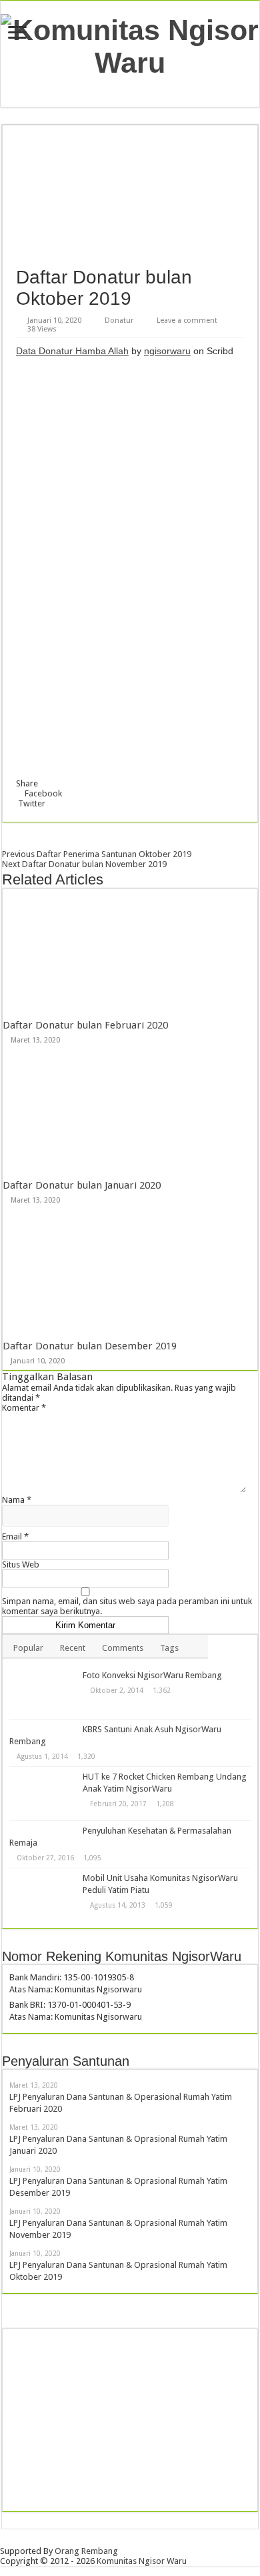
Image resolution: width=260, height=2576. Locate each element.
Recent (73, 1648)
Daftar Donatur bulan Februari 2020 (85, 1025)
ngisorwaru (167, 351)
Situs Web (21, 1564)
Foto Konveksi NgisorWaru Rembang (152, 1675)
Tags (169, 1648)
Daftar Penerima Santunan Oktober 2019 (97, 854)
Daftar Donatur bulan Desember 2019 (90, 1346)
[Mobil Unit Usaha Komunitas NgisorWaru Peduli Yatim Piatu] (43, 1895)
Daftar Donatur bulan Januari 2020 (82, 1185)
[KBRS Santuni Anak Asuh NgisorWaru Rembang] (43, 1729)
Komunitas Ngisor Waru (142, 2561)
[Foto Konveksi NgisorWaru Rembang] (43, 1692)
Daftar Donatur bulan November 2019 (84, 864)
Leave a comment (187, 320)
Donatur (119, 320)
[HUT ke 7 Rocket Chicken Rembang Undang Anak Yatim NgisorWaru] (43, 1794)
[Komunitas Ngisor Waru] (130, 44)
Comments (123, 1648)
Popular (28, 1648)
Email (15, 1536)
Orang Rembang (86, 2551)
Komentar (24, 1408)
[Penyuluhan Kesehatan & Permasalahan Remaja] (43, 1830)
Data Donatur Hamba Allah (72, 351)
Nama (17, 1500)
